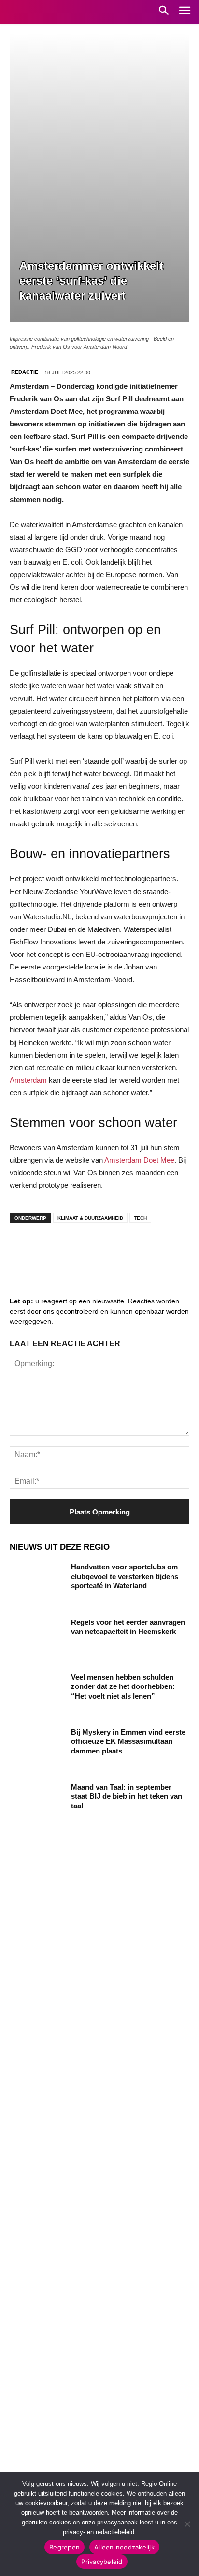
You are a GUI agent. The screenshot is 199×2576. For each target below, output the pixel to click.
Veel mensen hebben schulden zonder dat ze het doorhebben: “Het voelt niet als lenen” (123, 1686)
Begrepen (64, 2547)
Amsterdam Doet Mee (139, 1160)
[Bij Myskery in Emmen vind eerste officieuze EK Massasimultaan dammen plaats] (37, 1746)
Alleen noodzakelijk (124, 2547)
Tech (140, 1218)
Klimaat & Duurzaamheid (90, 1218)
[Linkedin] (53, 1249)
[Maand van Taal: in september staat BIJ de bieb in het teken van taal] (37, 1801)
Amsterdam (28, 1080)
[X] (111, 1249)
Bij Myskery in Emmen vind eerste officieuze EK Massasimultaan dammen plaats (128, 1741)
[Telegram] (82, 1249)
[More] (170, 1249)
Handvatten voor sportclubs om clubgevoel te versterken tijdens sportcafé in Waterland (125, 1576)
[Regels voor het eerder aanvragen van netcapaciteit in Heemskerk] (37, 1636)
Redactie (25, 372)
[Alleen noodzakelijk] (187, 2524)
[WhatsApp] (140, 1249)
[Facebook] (24, 1249)
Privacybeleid (102, 2562)
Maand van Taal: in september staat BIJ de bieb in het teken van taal (127, 1796)
